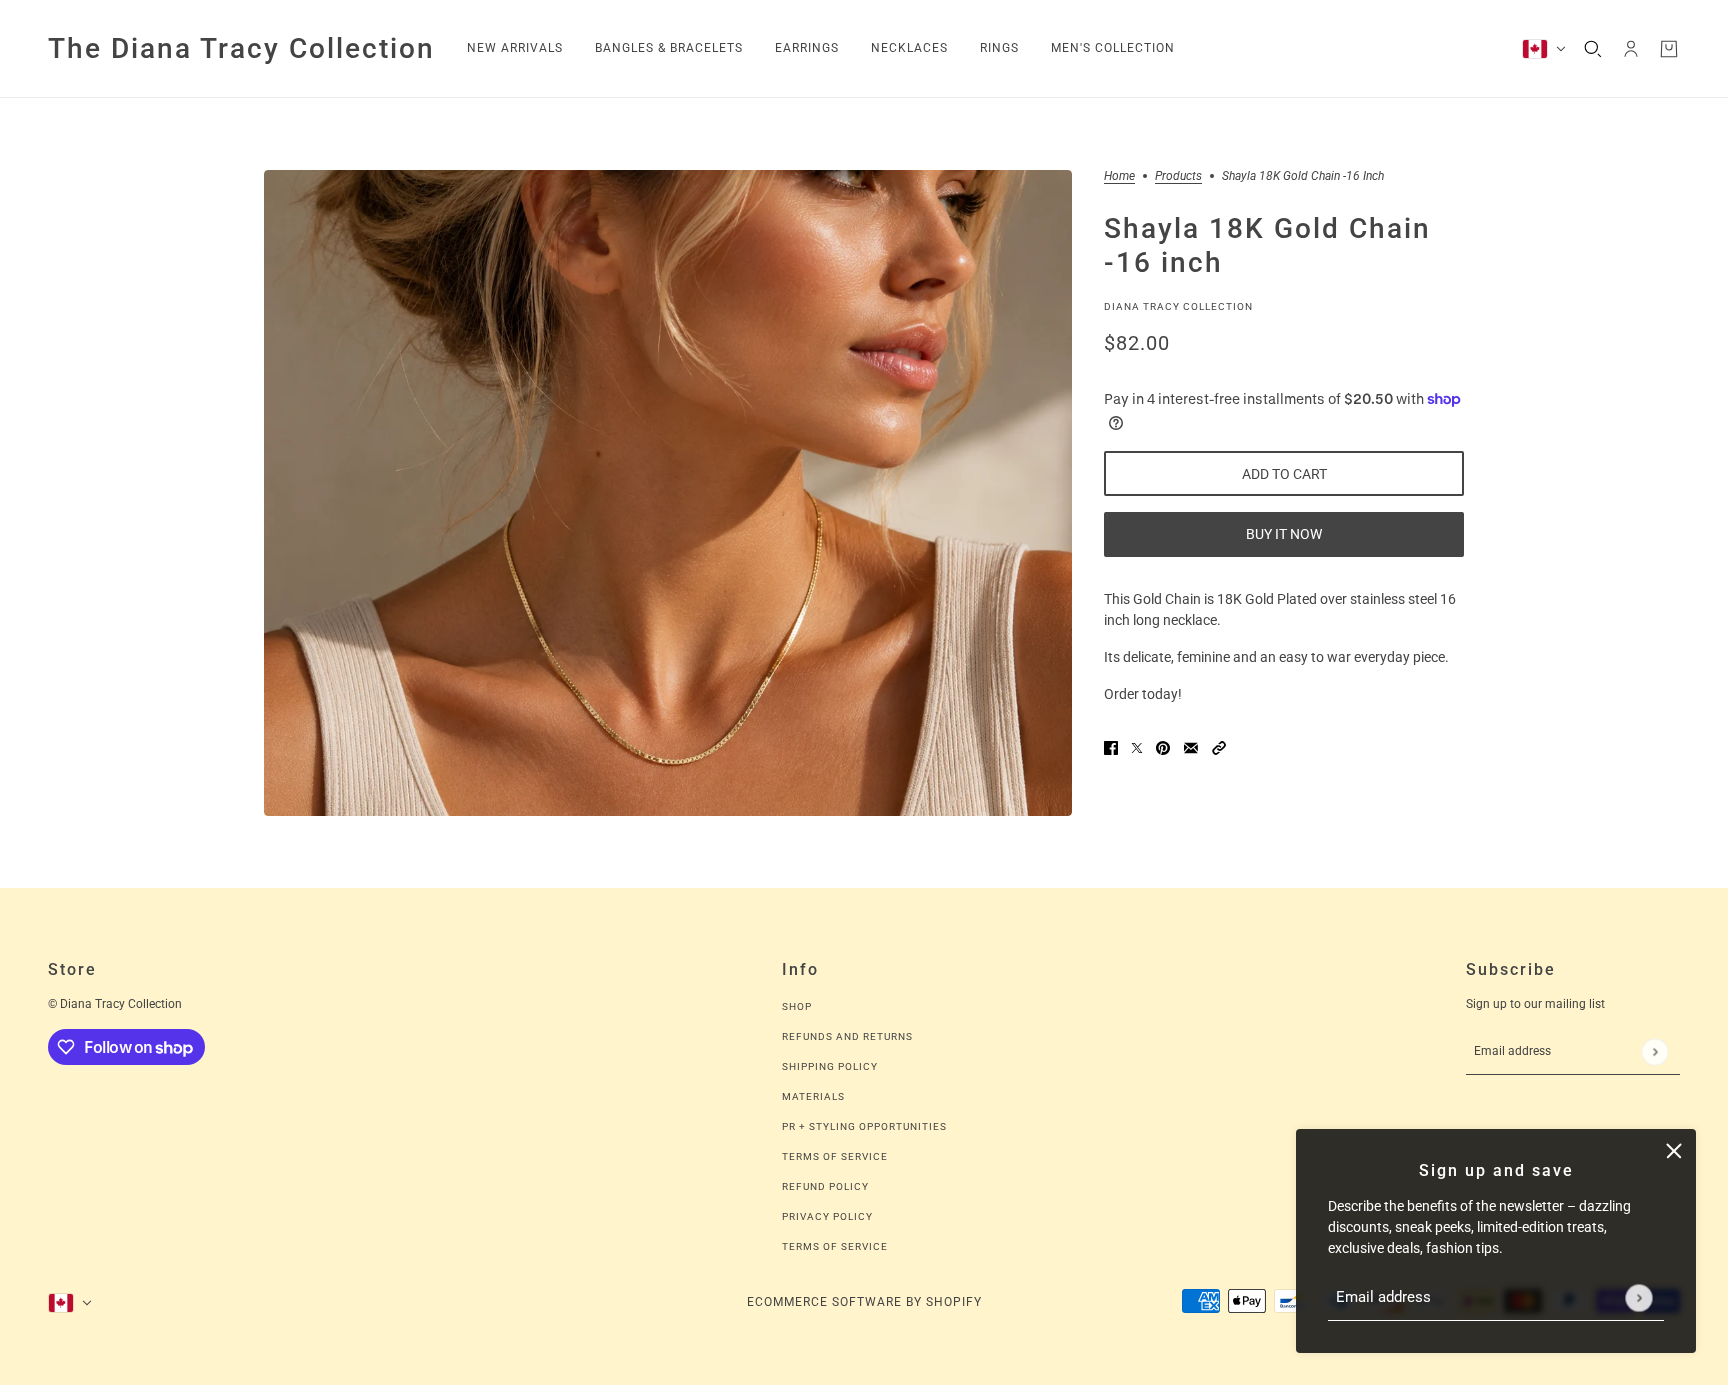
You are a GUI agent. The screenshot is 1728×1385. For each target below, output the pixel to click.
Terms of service (835, 1246)
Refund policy (825, 1186)
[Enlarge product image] (668, 493)
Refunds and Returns (847, 1036)
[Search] (1593, 49)
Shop (797, 1006)
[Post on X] (1137, 747)
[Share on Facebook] (1111, 747)
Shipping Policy (830, 1066)
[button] (1219, 747)
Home (1119, 176)
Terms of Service (835, 1156)
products (1178, 176)
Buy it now (1284, 534)
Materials (813, 1096)
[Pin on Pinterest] (1163, 747)
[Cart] (1669, 49)
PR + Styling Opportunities (864, 1126)
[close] (1674, 1151)
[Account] (1631, 49)
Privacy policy (827, 1216)
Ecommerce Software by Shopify (864, 1302)
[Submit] (1638, 1297)
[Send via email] (1191, 747)
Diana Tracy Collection (1178, 305)
